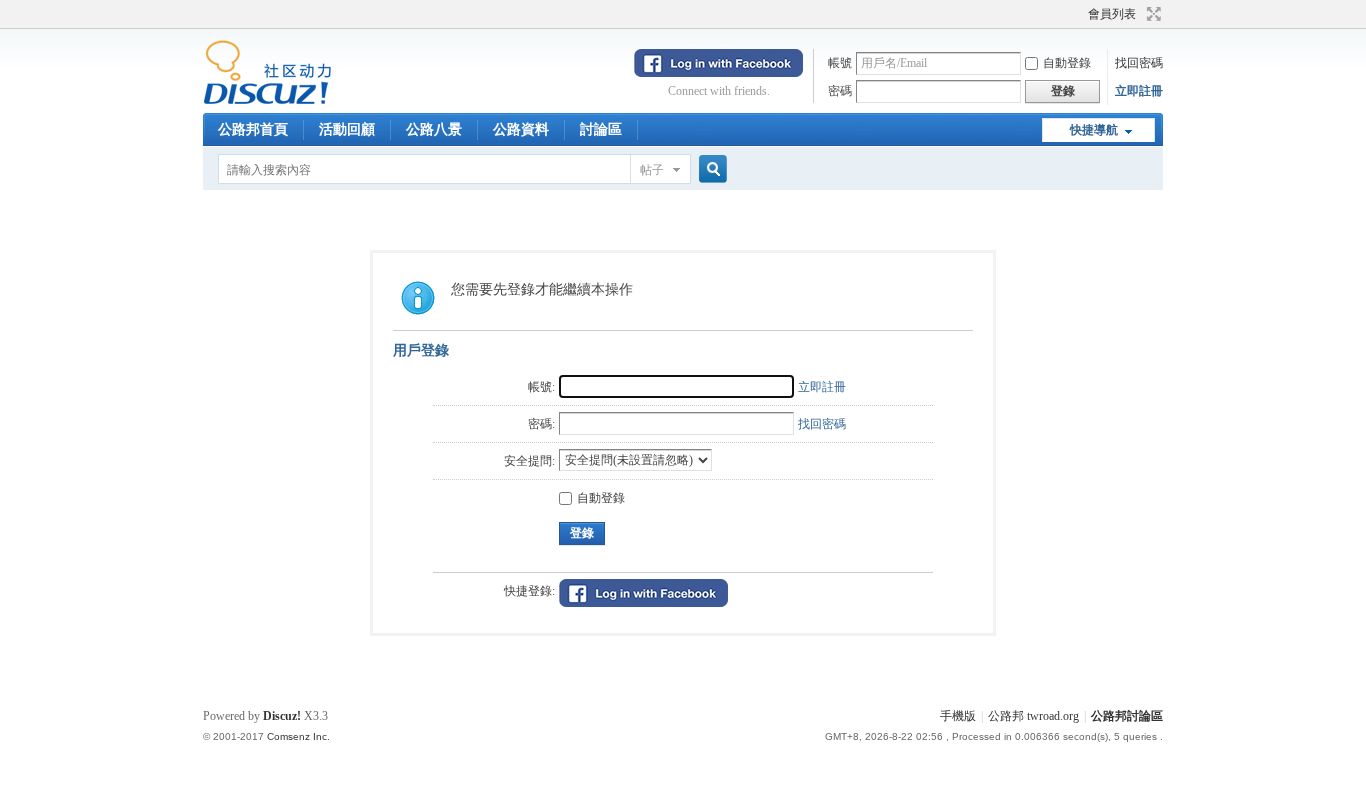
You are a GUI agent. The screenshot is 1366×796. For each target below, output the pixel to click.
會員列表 (1112, 14)
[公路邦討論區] (267, 101)
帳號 (840, 63)
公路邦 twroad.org (1033, 716)
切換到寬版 (1151, 14)
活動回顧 (347, 129)
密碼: (541, 424)
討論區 (601, 129)
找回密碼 (1139, 63)
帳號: (541, 387)
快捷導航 (1094, 130)
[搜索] (710, 169)
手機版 (958, 716)
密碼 (840, 91)
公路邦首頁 (253, 129)
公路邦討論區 (1127, 716)
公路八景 (434, 129)
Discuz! (282, 716)
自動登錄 (1067, 63)
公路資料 (521, 129)
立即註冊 (1139, 91)
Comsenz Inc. (298, 736)
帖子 (652, 170)
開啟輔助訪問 (1079, 14)
